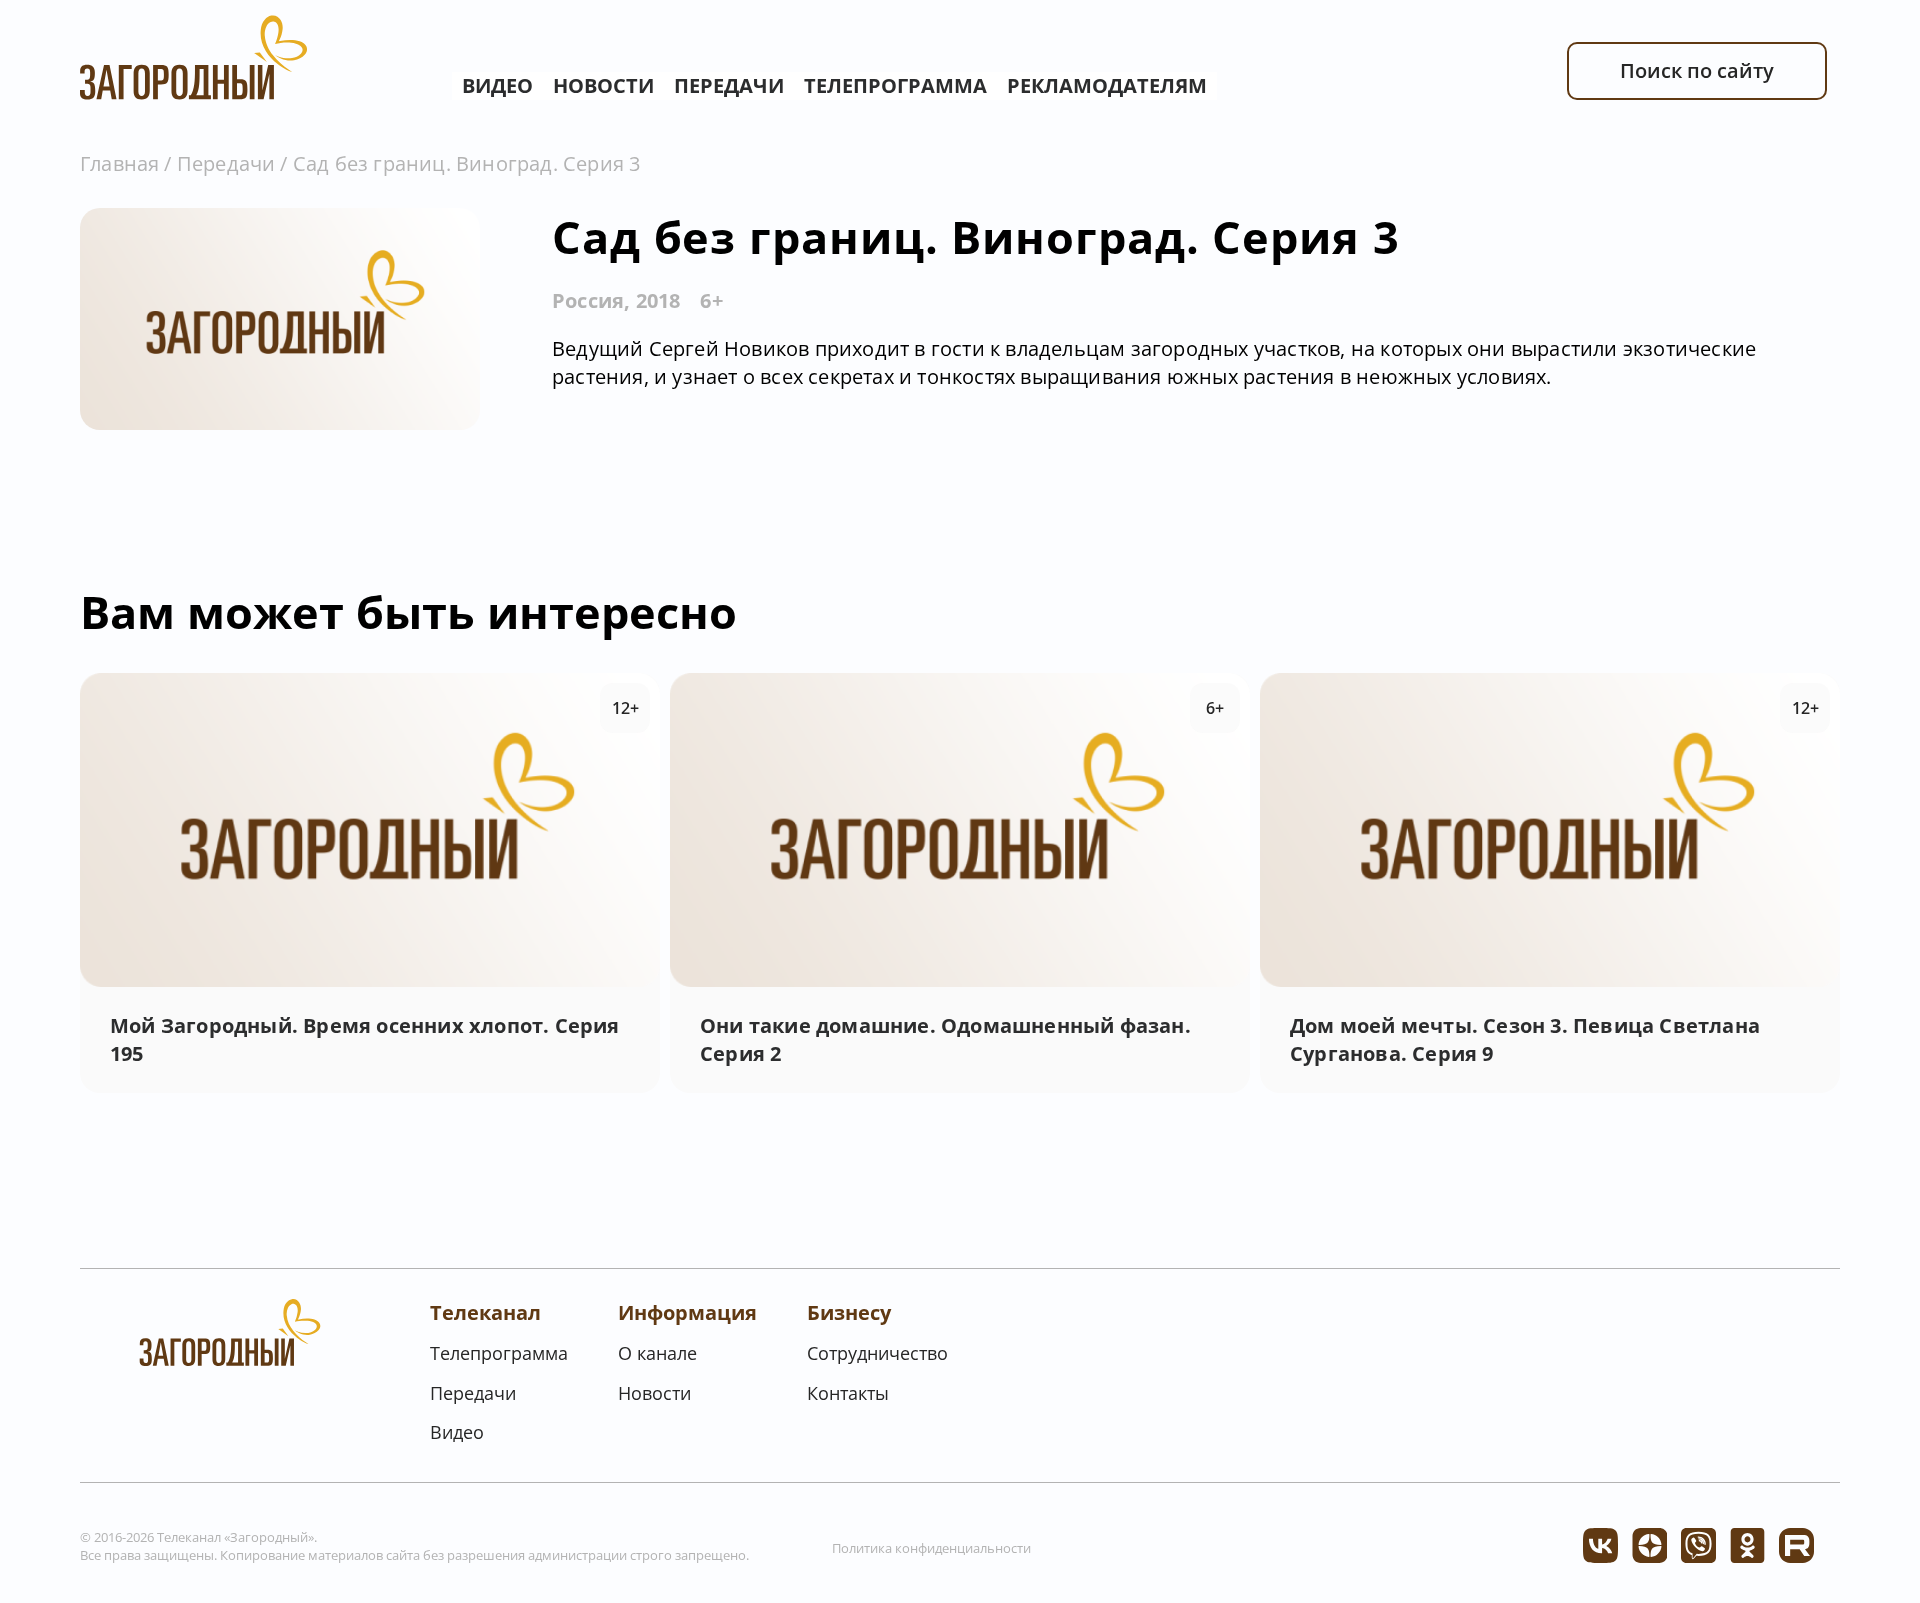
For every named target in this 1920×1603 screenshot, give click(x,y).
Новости (603, 85)
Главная (119, 163)
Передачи (729, 85)
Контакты (848, 1393)
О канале (657, 1353)
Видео (497, 85)
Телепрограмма (895, 85)
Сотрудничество (877, 1353)
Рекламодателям (1107, 85)
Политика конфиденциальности (931, 1548)
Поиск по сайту (1697, 70)
